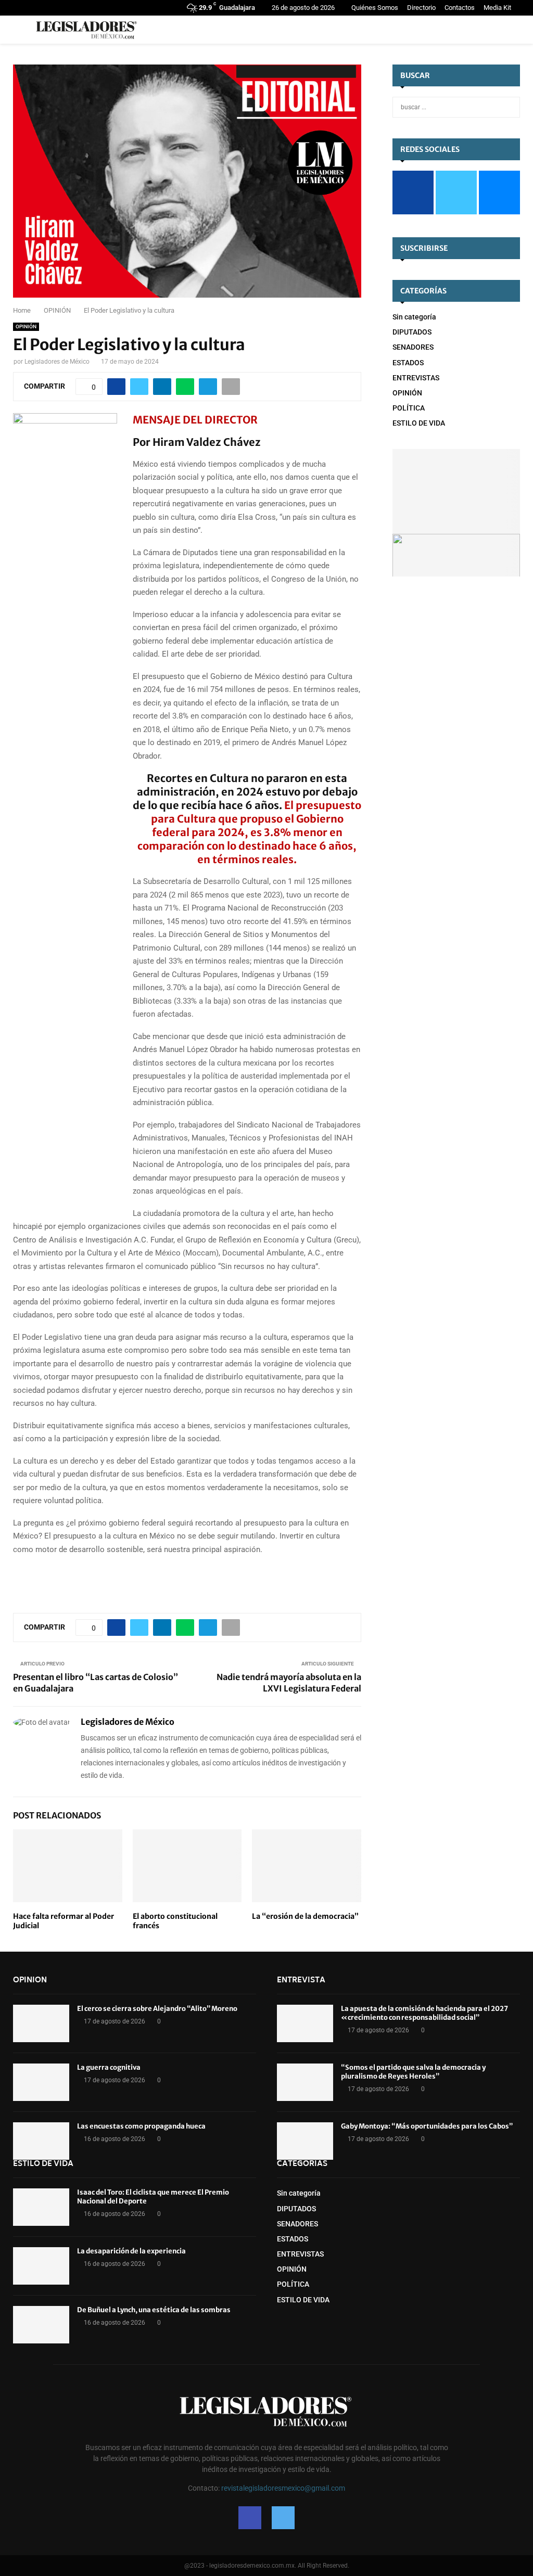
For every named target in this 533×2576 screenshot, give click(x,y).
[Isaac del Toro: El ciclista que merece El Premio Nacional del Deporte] (41, 2207)
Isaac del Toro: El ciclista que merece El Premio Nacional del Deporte (153, 2197)
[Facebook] (250, 2518)
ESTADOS (408, 363)
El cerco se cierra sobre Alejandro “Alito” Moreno (157, 2009)
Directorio (421, 8)
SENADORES (413, 347)
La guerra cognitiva (109, 2067)
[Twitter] (283, 2518)
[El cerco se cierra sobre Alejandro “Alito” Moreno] (41, 2023)
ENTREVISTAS (416, 378)
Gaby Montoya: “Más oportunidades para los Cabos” (427, 2126)
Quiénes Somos (375, 8)
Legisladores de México (57, 362)
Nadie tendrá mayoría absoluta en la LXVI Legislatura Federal (289, 1682)
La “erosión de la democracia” (305, 1916)
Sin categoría (414, 317)
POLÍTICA (409, 408)
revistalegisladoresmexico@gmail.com (283, 2488)
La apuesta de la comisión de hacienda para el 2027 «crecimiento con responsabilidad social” (424, 2013)
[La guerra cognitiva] (41, 2082)
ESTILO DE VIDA (419, 423)
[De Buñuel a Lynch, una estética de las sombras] (41, 2325)
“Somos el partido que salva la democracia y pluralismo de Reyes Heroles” (413, 2072)
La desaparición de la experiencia (131, 2251)
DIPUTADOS (412, 332)
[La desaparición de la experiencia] (41, 2266)
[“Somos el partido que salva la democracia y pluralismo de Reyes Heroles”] (305, 2082)
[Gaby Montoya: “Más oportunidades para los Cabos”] (305, 2141)
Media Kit (497, 8)
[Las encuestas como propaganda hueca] (41, 2141)
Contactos (460, 8)
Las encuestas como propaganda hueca (141, 2126)
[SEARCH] (509, 107)
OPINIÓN (26, 326)
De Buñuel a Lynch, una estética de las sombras (154, 2310)
